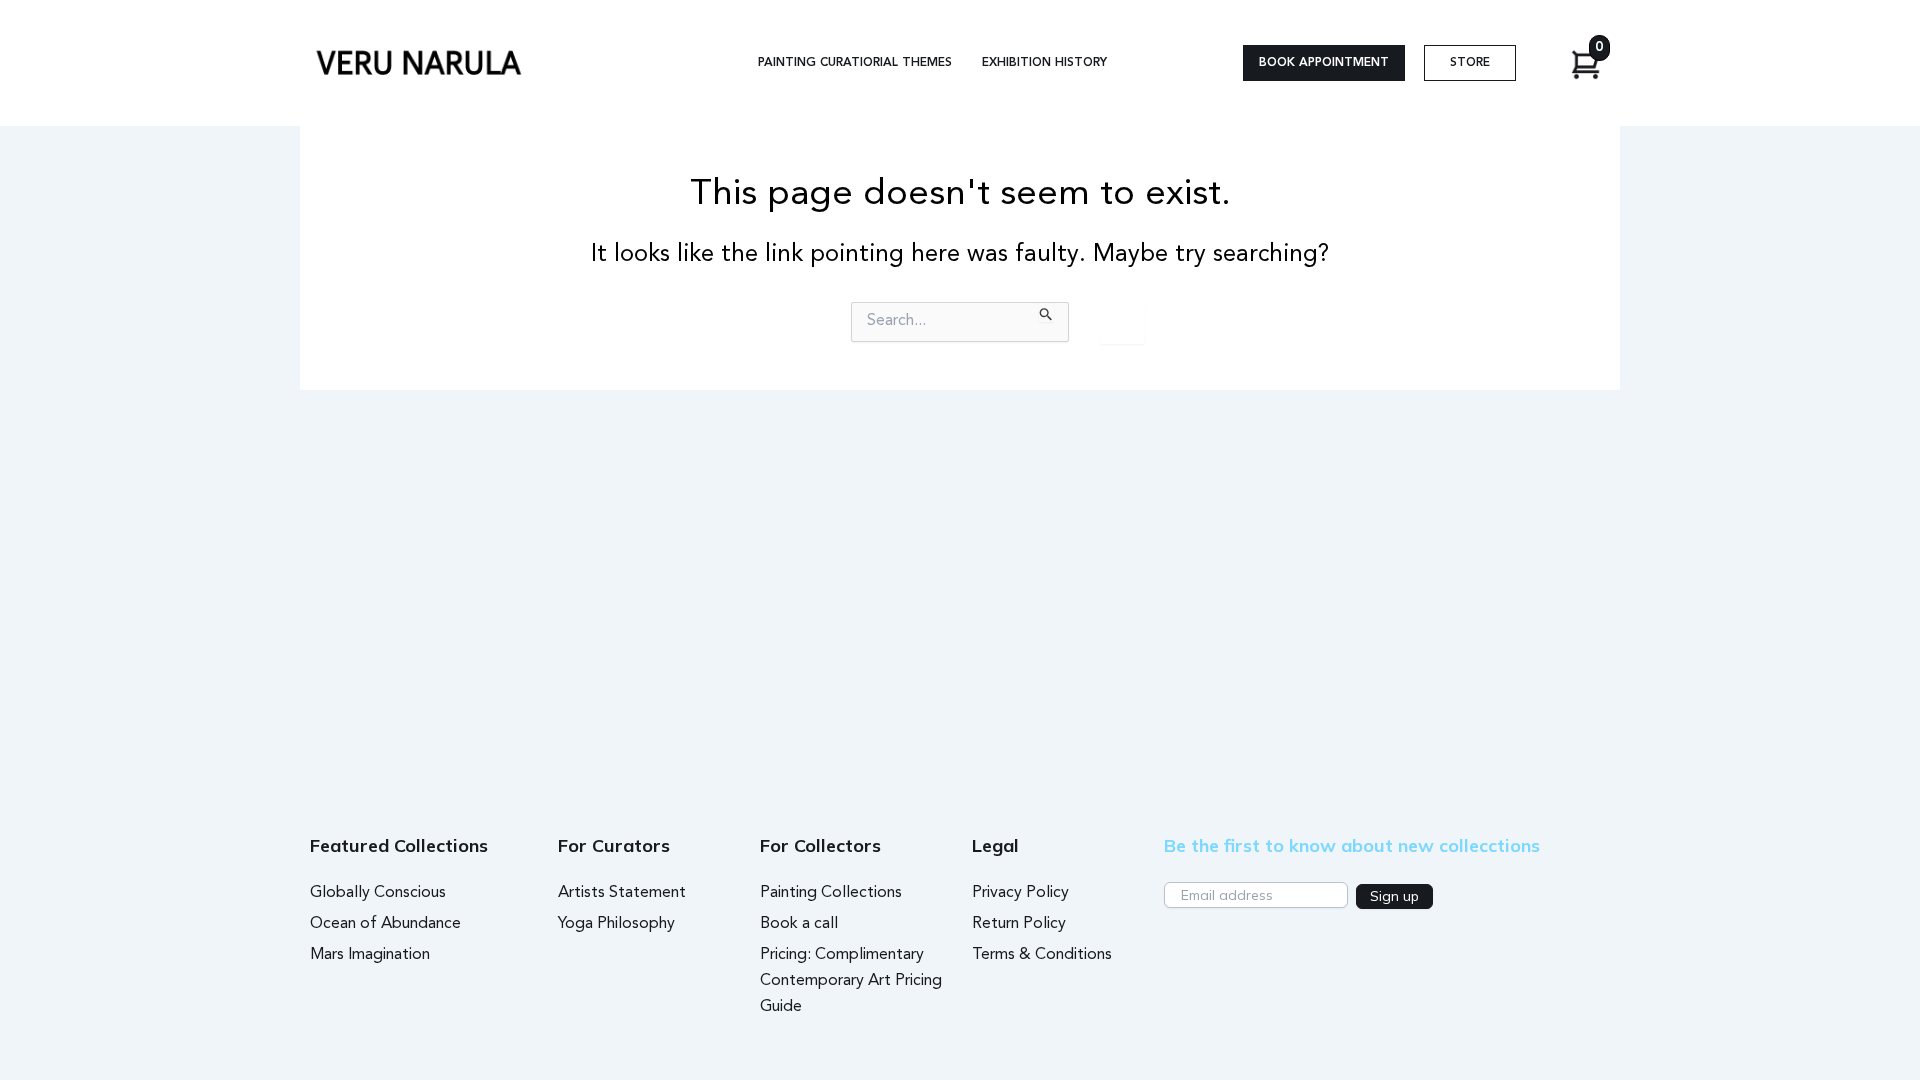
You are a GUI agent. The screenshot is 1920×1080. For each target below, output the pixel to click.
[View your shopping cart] (1599, 63)
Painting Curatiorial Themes (855, 63)
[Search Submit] (1046, 312)
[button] (1324, 63)
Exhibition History (1044, 63)
